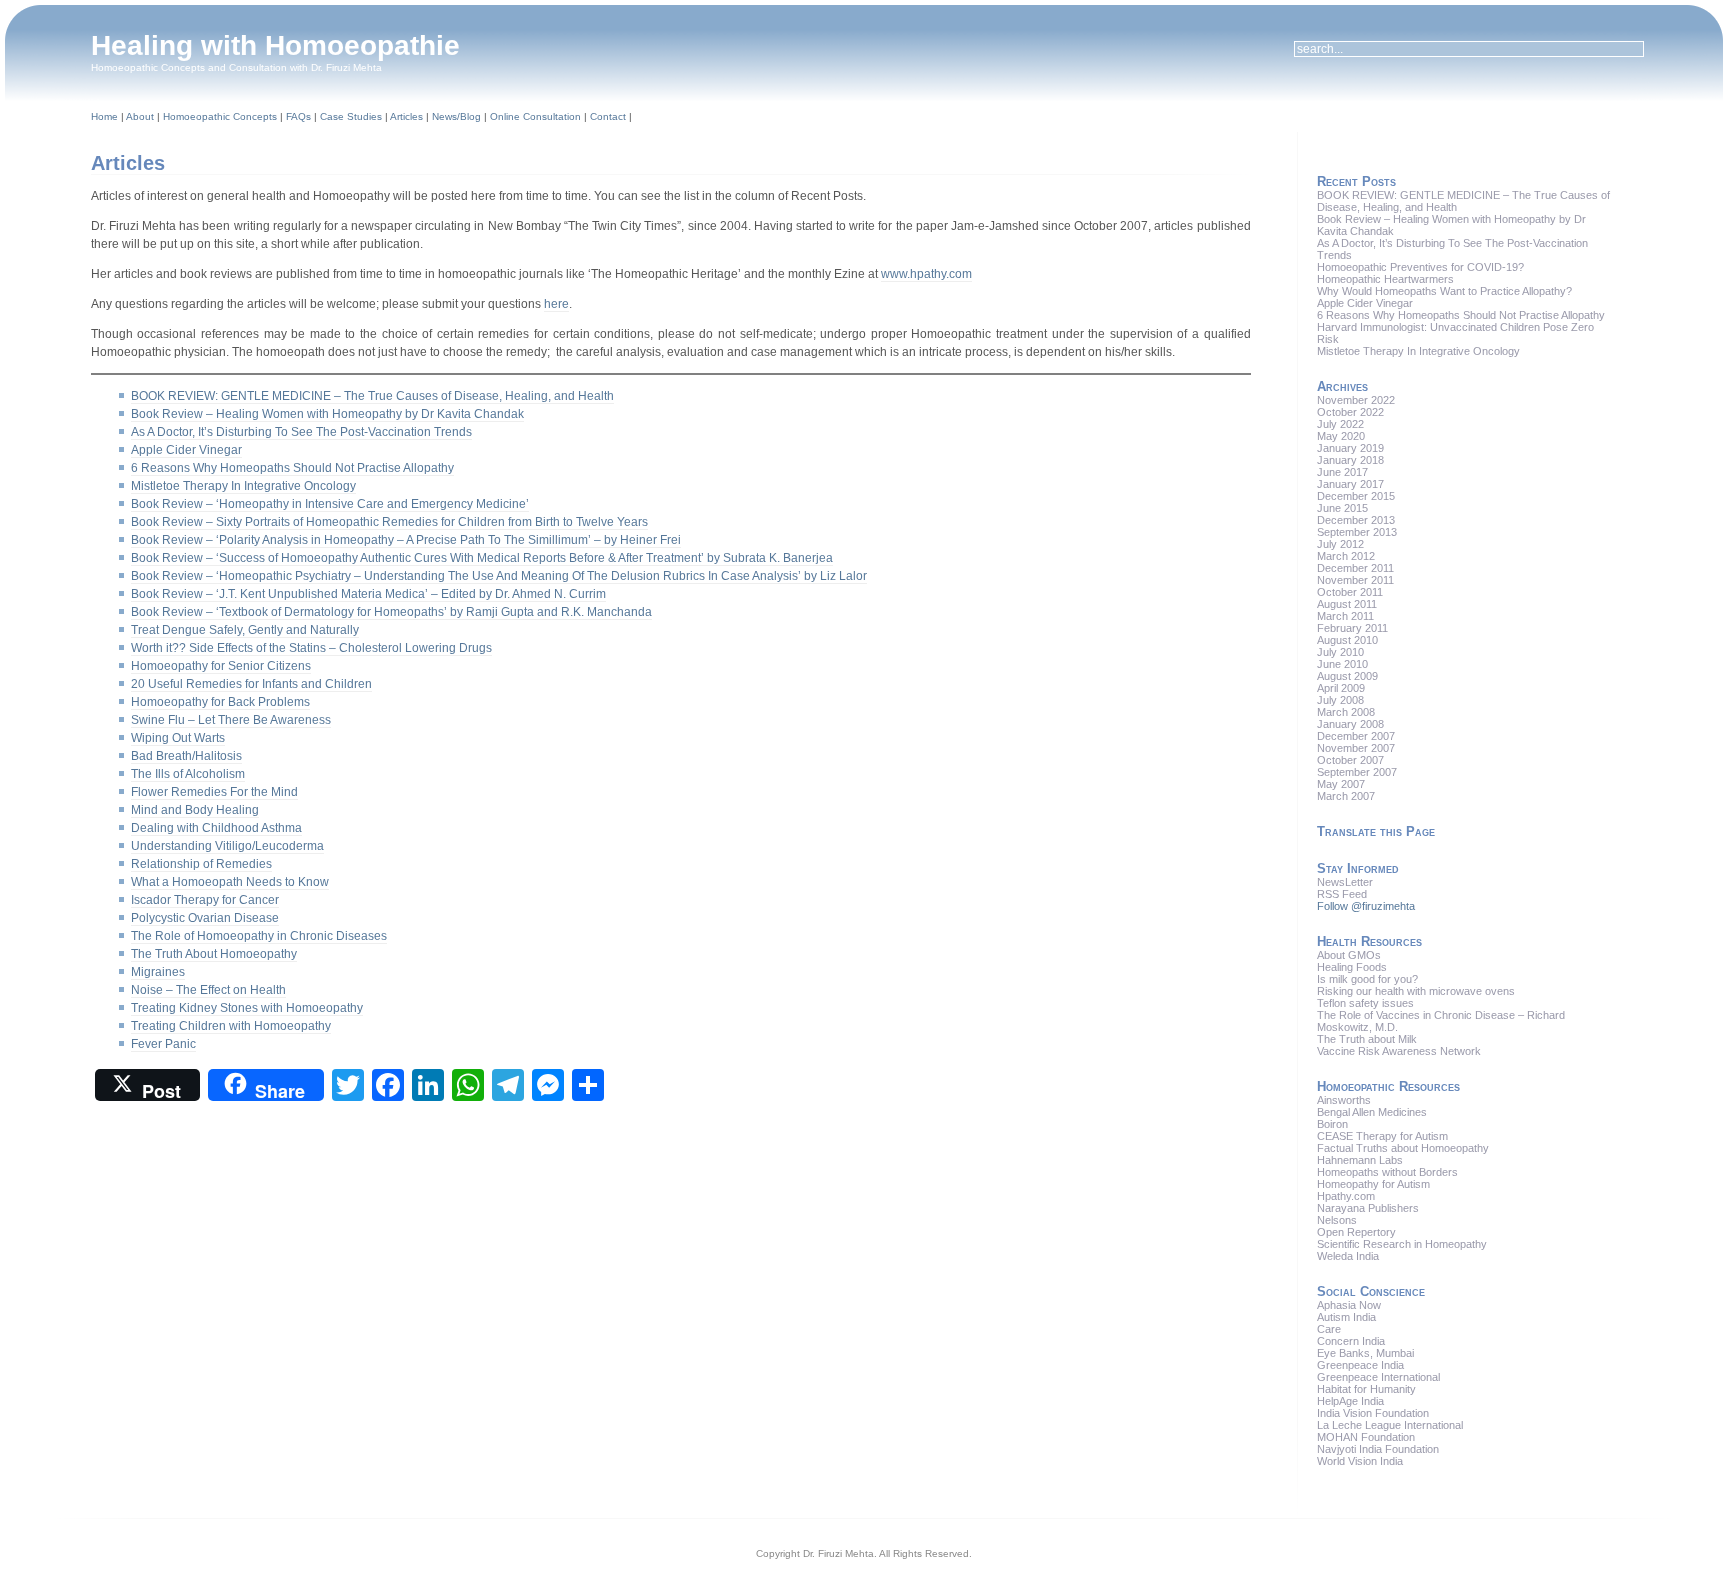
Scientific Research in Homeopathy (1402, 1244)
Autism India (1346, 1317)
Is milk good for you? (1367, 979)
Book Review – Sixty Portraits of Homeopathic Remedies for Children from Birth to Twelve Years (389, 522)
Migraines (158, 972)
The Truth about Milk (1367, 1039)
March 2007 (1346, 796)
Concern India (1351, 1341)
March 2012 (1346, 556)
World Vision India (1360, 1461)
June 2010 (1342, 664)
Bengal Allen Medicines (1372, 1112)
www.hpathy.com (926, 274)
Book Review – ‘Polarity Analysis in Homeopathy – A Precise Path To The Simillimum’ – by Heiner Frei (406, 540)
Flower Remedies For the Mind (214, 792)
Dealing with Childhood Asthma (216, 828)
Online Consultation (535, 116)
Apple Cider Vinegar (186, 450)
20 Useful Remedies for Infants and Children (251, 684)
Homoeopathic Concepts (220, 116)
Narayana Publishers (1368, 1208)
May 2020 (1341, 436)
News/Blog (456, 116)
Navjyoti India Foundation (1378, 1449)
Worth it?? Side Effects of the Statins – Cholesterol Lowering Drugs (311, 648)
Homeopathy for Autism (1373, 1184)
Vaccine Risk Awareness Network (1399, 1051)
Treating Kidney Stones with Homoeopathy (247, 1008)
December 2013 (1356, 520)
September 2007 (1357, 772)
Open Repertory (1356, 1232)
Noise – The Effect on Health (208, 990)
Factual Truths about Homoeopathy (1403, 1148)
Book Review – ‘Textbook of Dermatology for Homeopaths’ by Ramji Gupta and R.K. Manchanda (391, 612)
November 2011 (1355, 580)
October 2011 (1350, 592)
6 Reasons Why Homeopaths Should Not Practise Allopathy (292, 468)
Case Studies (351, 116)
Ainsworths (1344, 1100)
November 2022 (1356, 400)
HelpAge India (1350, 1401)
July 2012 (1340, 544)
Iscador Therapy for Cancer (205, 900)
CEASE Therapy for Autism (1382, 1136)
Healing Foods (1352, 967)
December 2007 (1356, 736)
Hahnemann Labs (1360, 1160)
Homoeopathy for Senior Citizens (221, 666)
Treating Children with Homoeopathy (231, 1026)
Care (1329, 1329)
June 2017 (1342, 472)
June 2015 (1342, 508)
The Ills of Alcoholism (188, 774)
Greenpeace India (1360, 1365)
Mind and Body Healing (195, 810)
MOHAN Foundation (1366, 1437)
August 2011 (1347, 604)
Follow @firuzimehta (1366, 906)
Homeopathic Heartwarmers (1385, 279)
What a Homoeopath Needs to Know (230, 882)
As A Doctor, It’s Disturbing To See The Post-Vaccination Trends (301, 432)
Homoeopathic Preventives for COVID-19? (1420, 267)
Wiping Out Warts (178, 738)
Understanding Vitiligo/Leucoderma (227, 846)
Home (104, 116)
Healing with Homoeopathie (275, 45)
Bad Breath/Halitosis (186, 756)
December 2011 (1355, 568)
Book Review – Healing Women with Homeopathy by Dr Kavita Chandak (327, 414)
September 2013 (1357, 532)
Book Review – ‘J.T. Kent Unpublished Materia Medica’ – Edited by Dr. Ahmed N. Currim (368, 594)
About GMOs (1349, 955)
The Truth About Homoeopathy (214, 954)
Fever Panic (163, 1044)
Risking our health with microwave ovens (1416, 991)
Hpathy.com (1346, 1196)
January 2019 (1350, 448)
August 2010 (1347, 640)
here (556, 304)
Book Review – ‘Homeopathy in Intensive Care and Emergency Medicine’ (330, 504)
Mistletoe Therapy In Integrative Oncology (243, 486)
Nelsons (1337, 1220)
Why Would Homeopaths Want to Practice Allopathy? (1444, 291)
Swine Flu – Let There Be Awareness (231, 720)
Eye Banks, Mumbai (1365, 1353)
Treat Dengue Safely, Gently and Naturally (245, 630)
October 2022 (1350, 412)
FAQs (298, 116)
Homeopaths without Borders (1387, 1172)
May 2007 (1341, 784)
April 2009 (1341, 688)
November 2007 (1356, 748)
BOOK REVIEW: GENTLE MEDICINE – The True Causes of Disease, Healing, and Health (372, 396)
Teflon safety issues (1365, 1003)
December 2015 (1356, 496)
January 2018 (1350, 460)
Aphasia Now (1349, 1305)
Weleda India (1348, 1256)
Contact (608, 116)
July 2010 (1340, 652)
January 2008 (1350, 724)
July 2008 (1340, 700)
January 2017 (1350, 484)
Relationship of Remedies (201, 864)
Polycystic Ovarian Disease (205, 918)
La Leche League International (1390, 1425)
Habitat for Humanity (1366, 1389)
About (140, 116)
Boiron (1332, 1124)
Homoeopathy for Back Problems (220, 702)
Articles (406, 116)
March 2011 (1345, 616)
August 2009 (1347, 676)
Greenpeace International (1378, 1377)
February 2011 (1352, 628)
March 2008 (1346, 712)
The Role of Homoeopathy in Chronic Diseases (259, 936)
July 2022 (1340, 424)
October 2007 (1350, 760)
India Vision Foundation (1373, 1413)
